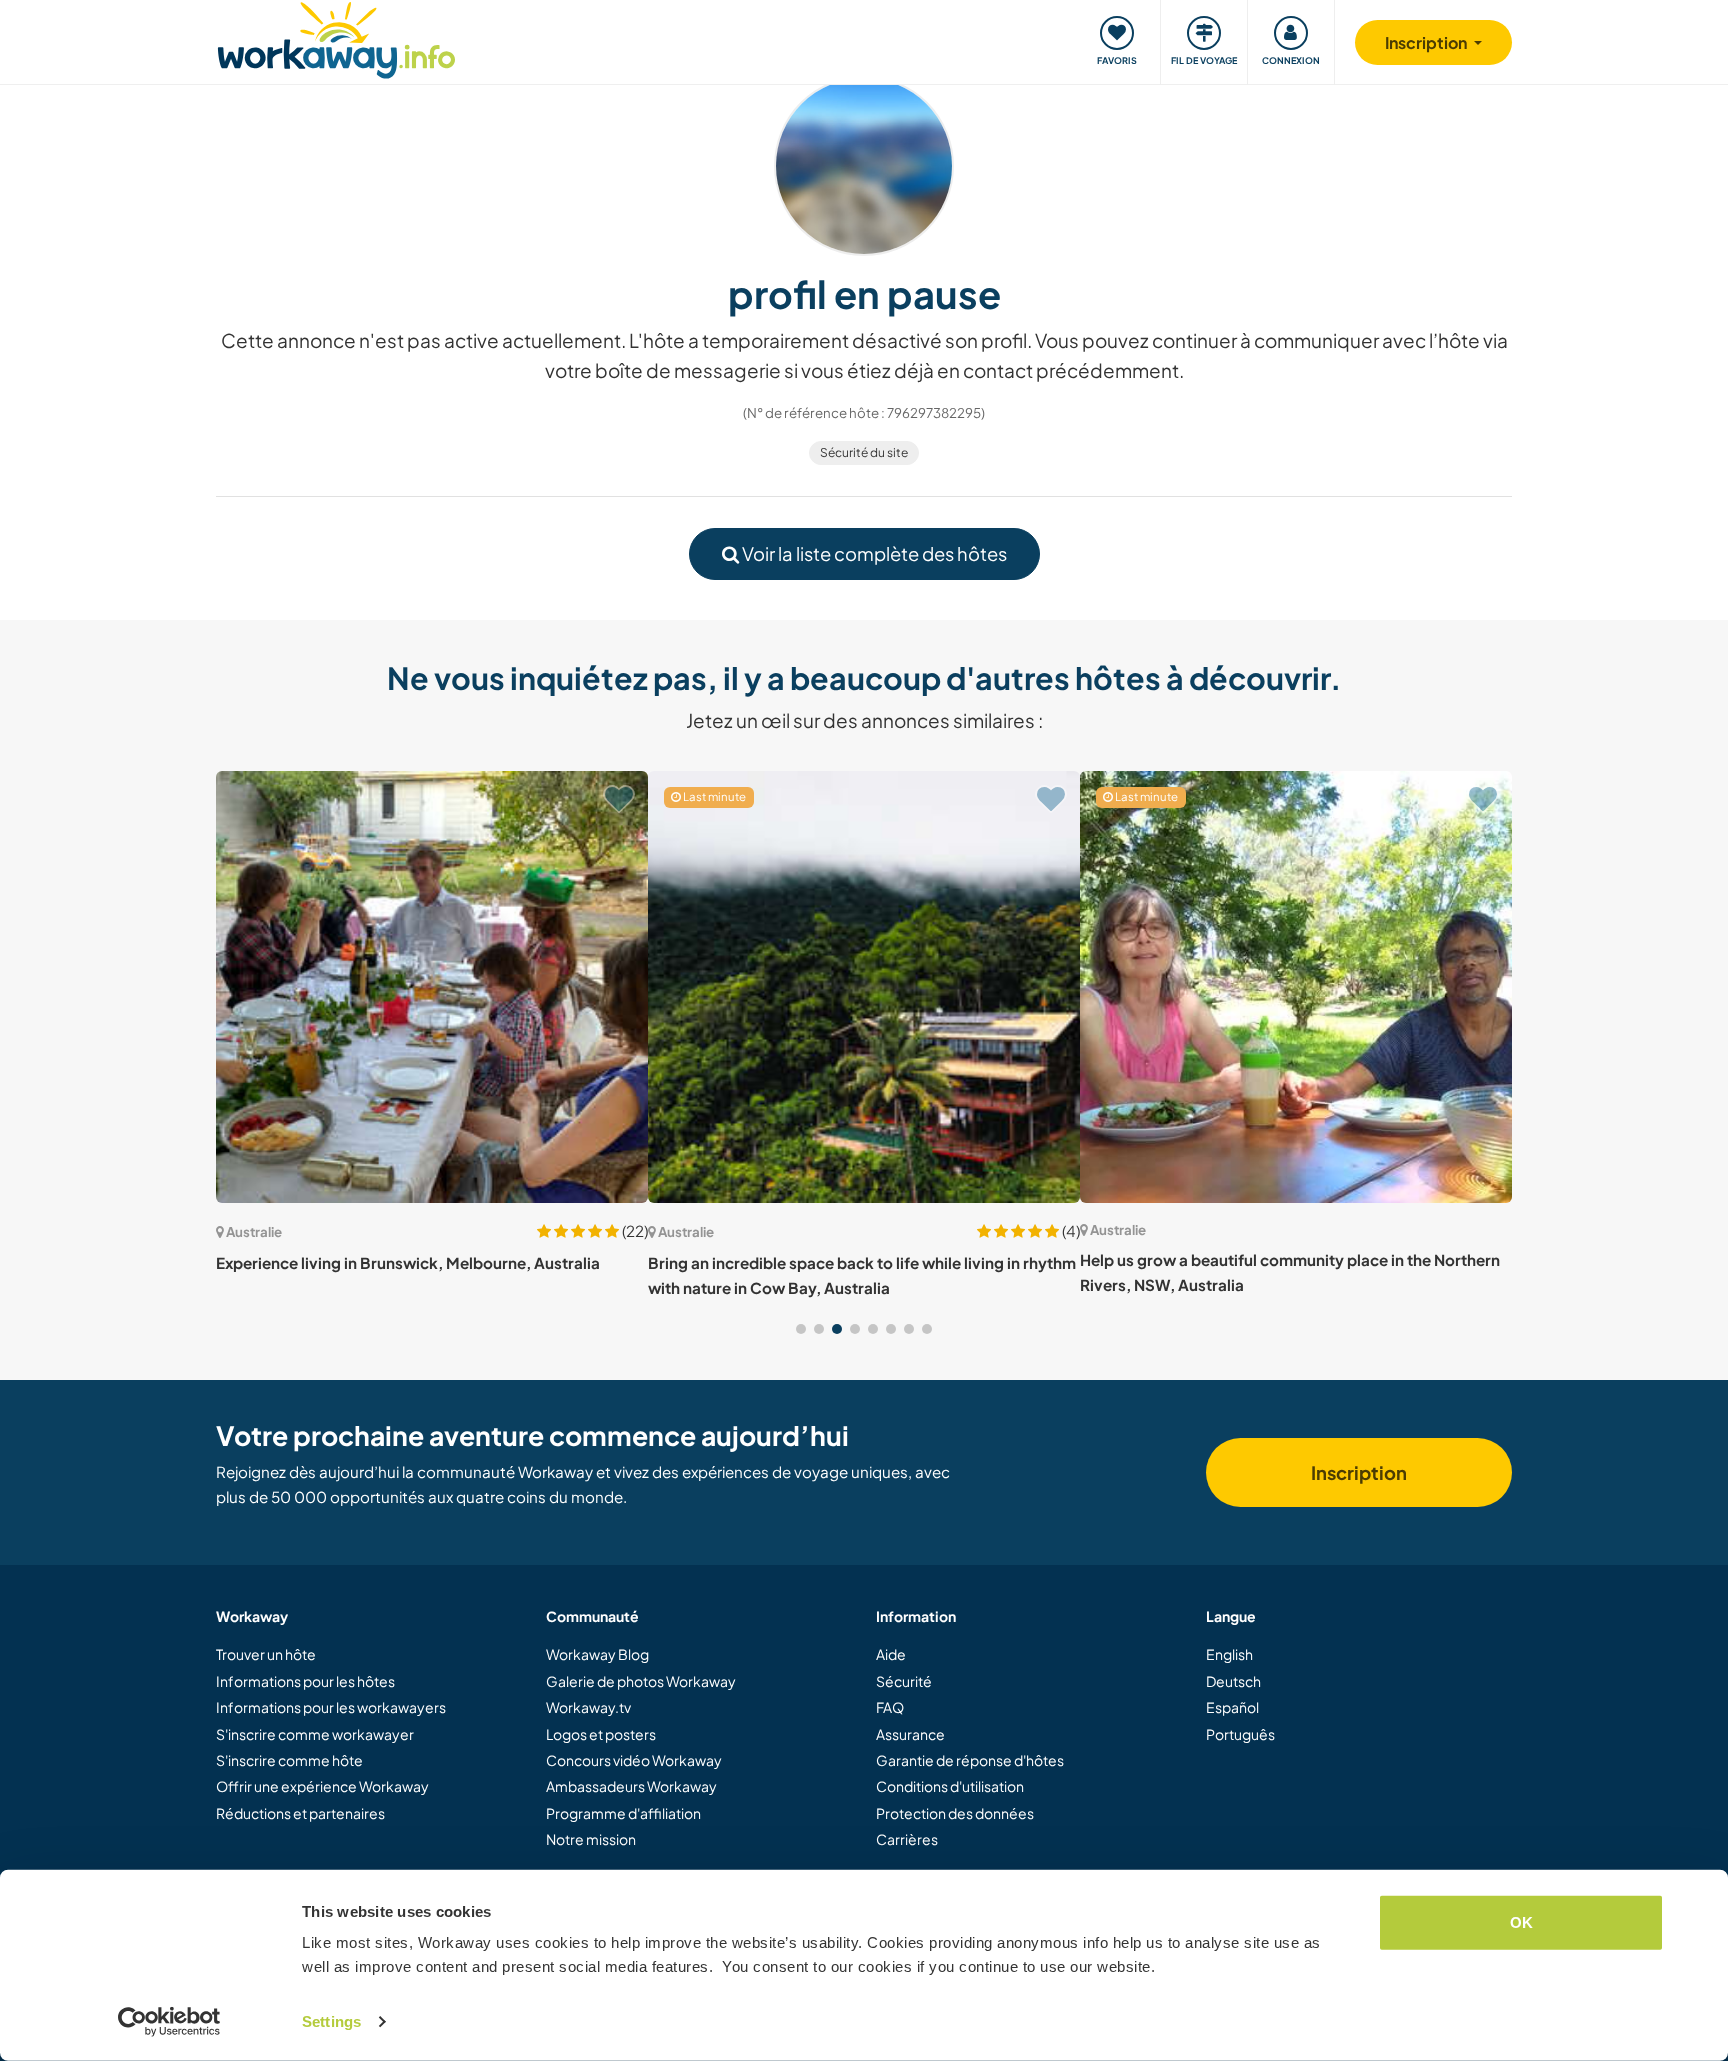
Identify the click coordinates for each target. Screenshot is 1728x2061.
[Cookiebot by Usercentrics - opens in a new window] (169, 2022)
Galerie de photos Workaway (641, 1681)
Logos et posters (601, 1734)
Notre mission (591, 1839)
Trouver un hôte (266, 1654)
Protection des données (955, 1813)
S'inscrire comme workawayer (315, 1734)
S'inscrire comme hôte (289, 1760)
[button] (801, 1329)
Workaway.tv (588, 1707)
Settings (331, 2021)
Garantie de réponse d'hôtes (970, 1760)
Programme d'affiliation (623, 1813)
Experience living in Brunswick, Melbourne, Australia (408, 1262)
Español (1232, 1707)
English (1229, 1654)
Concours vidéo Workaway (634, 1760)
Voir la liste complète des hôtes (873, 553)
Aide (891, 1654)
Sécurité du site (864, 452)
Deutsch (1233, 1681)
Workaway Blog (597, 1654)
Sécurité (904, 1681)
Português (1240, 1734)
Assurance (910, 1734)
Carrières (907, 1839)
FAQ (890, 1707)
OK (1521, 1922)
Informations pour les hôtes (305, 1681)
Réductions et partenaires (300, 1813)
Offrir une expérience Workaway (322, 1786)
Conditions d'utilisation (950, 1786)
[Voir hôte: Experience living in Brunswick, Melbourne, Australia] (432, 987)
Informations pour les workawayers (331, 1707)
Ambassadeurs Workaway (631, 1786)
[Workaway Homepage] (336, 37)
